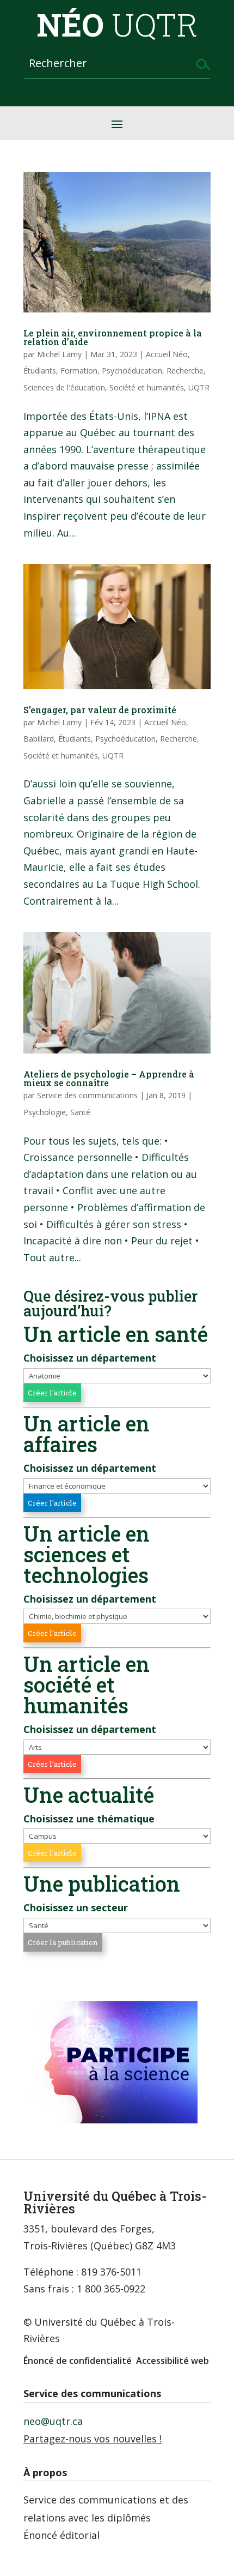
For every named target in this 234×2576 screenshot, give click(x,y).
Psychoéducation (132, 371)
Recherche (185, 371)
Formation (79, 371)
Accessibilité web (173, 2361)
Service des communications (87, 1095)
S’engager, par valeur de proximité (100, 710)
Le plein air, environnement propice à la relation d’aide (113, 337)
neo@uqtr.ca (53, 2421)
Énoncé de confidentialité (78, 2361)
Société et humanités (147, 387)
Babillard (39, 739)
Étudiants (40, 371)
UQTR (199, 387)
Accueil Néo (167, 354)
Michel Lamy (59, 354)
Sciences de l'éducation (64, 387)
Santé (80, 1112)
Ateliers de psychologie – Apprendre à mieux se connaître (109, 1078)
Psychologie (45, 1112)
